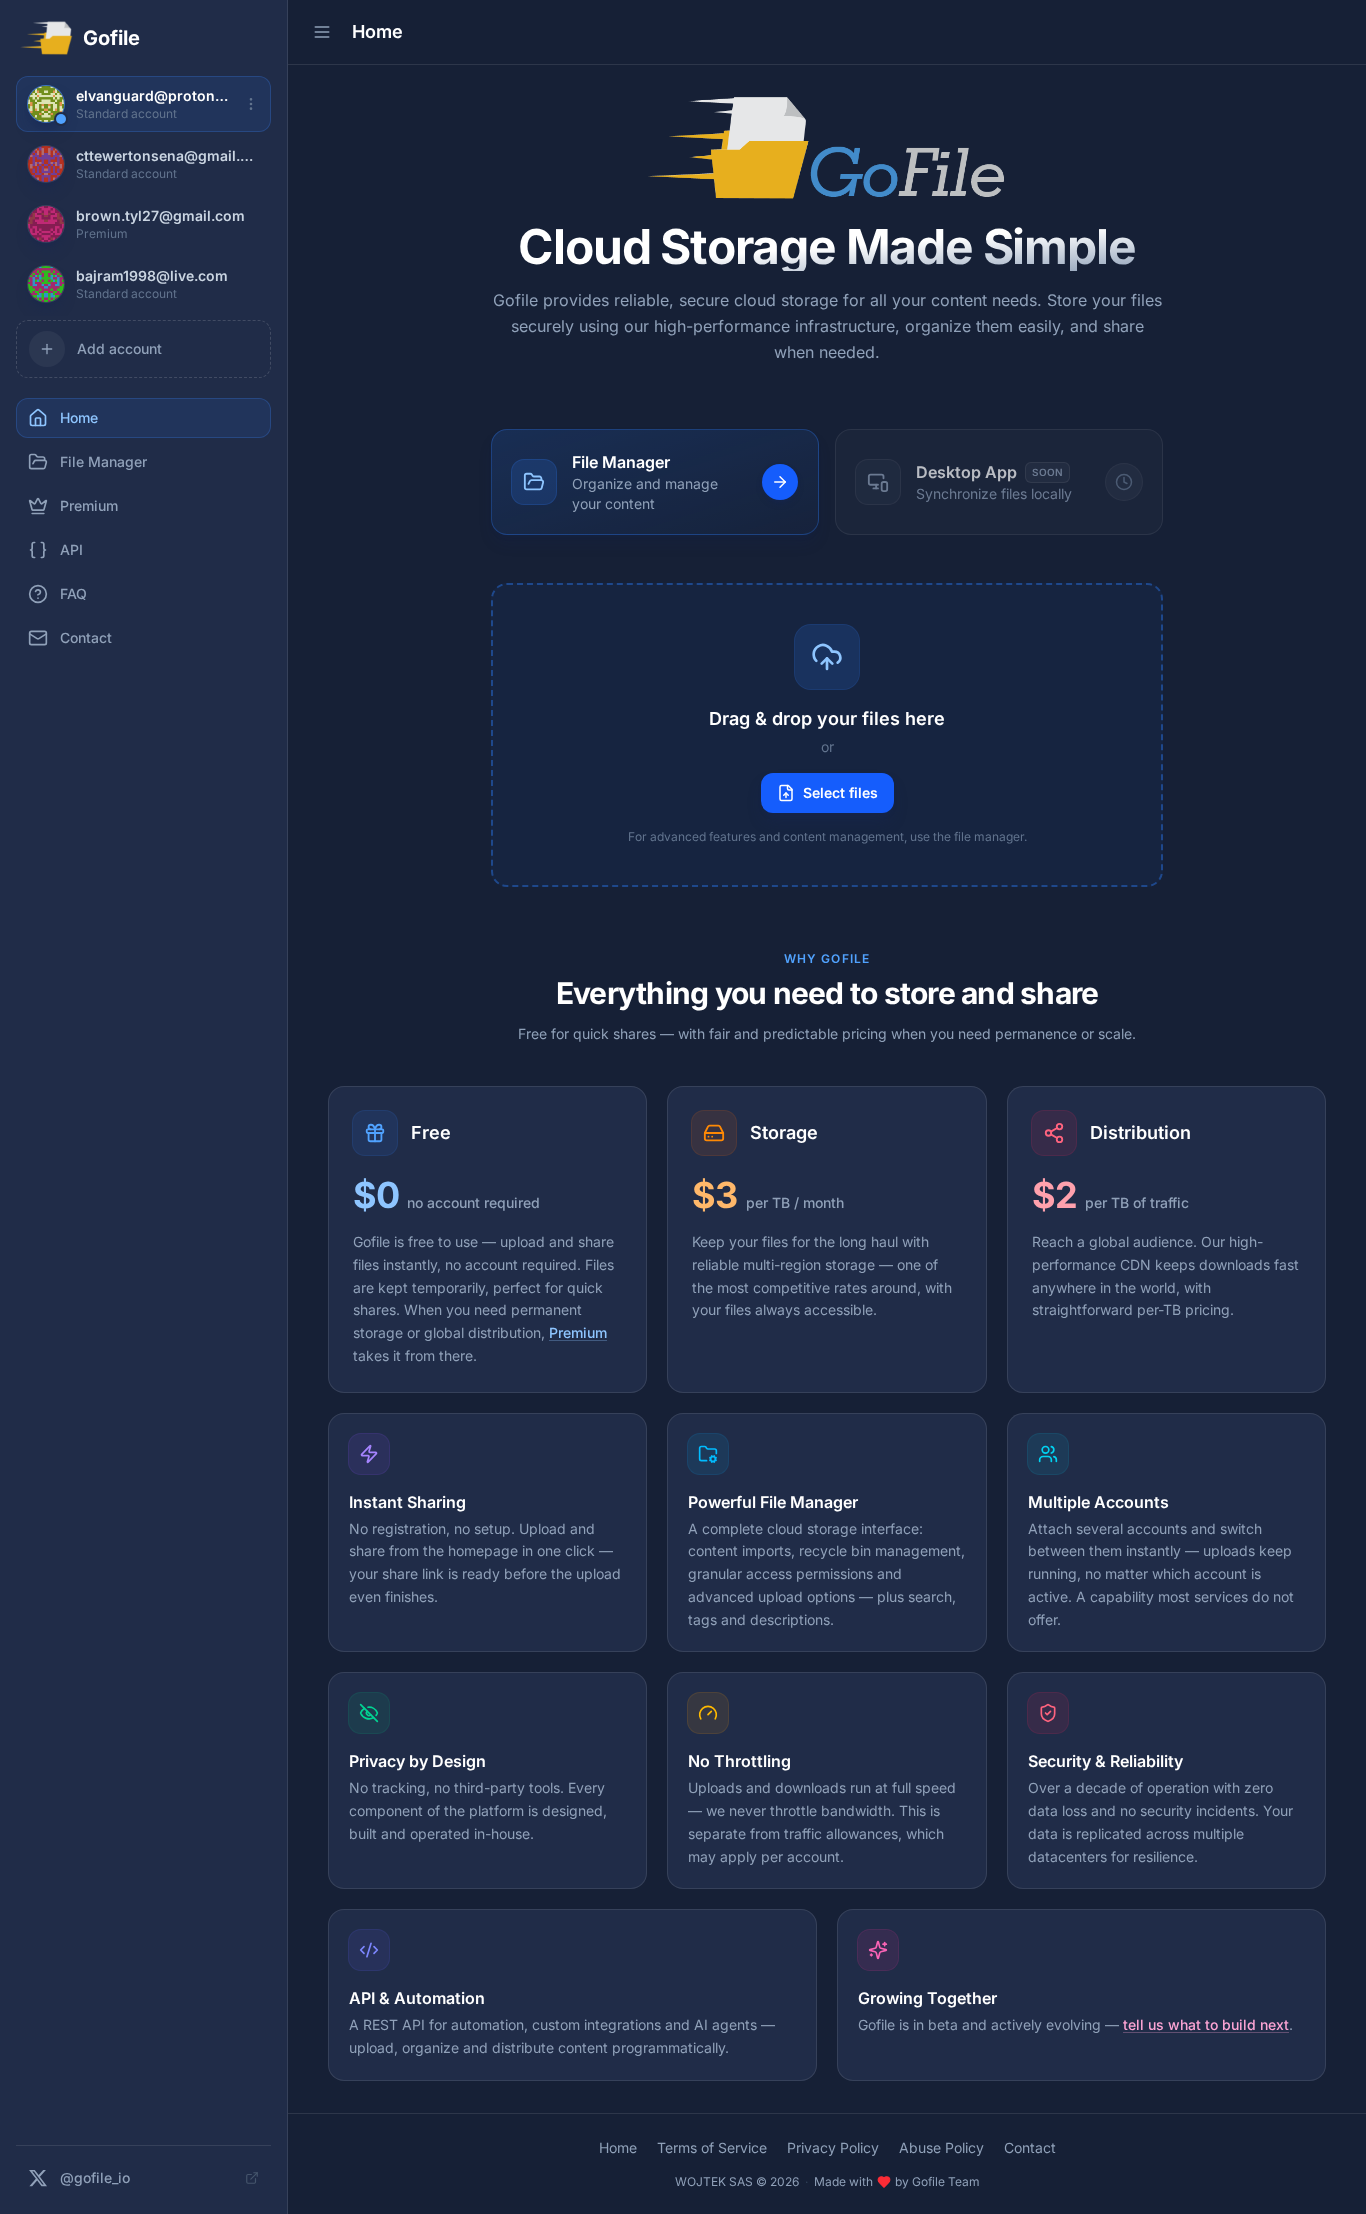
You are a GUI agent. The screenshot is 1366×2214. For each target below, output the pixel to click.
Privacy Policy (833, 2147)
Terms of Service (712, 2147)
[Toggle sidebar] (322, 32)
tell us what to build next (1206, 2024)
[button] (827, 735)
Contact (1030, 2147)
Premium (578, 1332)
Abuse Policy (941, 2147)
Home (618, 2147)
